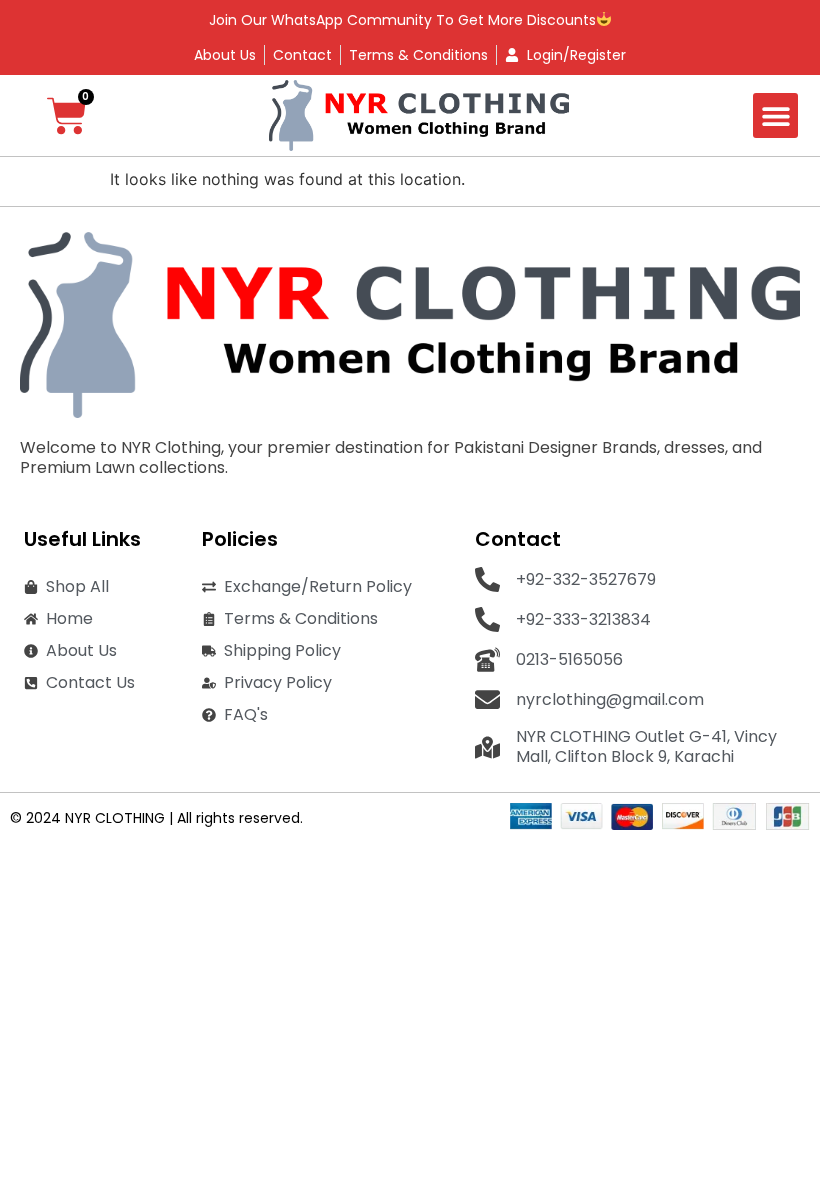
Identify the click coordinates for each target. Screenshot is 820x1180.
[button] (775, 115)
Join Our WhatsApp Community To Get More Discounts (402, 20)
